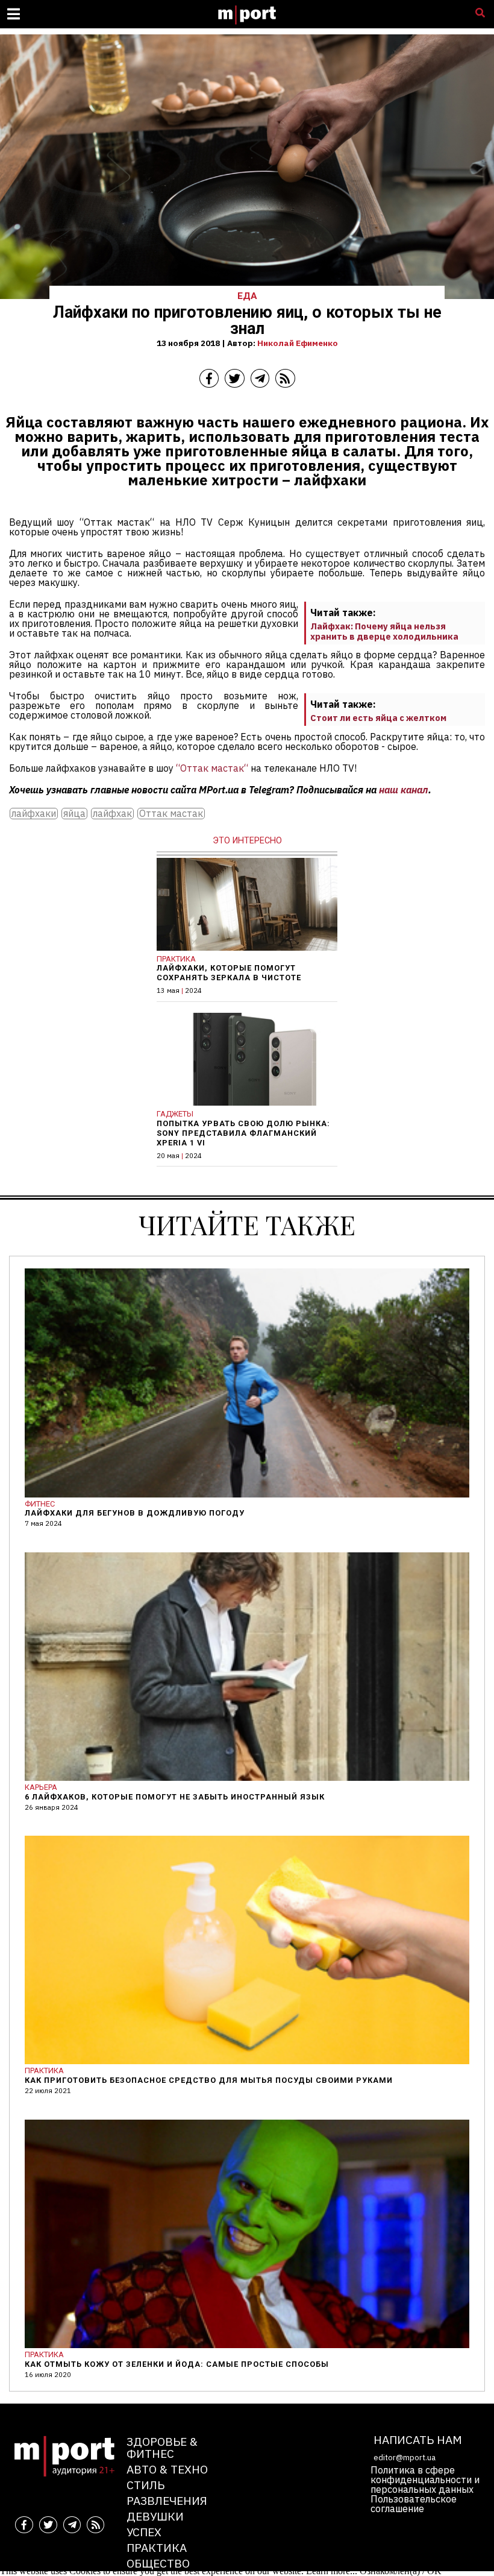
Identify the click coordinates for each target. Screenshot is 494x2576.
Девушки (155, 2516)
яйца (74, 814)
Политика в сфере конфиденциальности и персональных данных (425, 2480)
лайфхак (112, 814)
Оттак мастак (171, 814)
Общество (158, 2563)
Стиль (145, 2485)
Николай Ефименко (298, 343)
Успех (144, 2532)
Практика (157, 2547)
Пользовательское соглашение (414, 2504)
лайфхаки (34, 814)
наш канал (404, 790)
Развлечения (167, 2500)
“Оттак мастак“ (212, 768)
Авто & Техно (167, 2469)
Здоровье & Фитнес (162, 2447)
